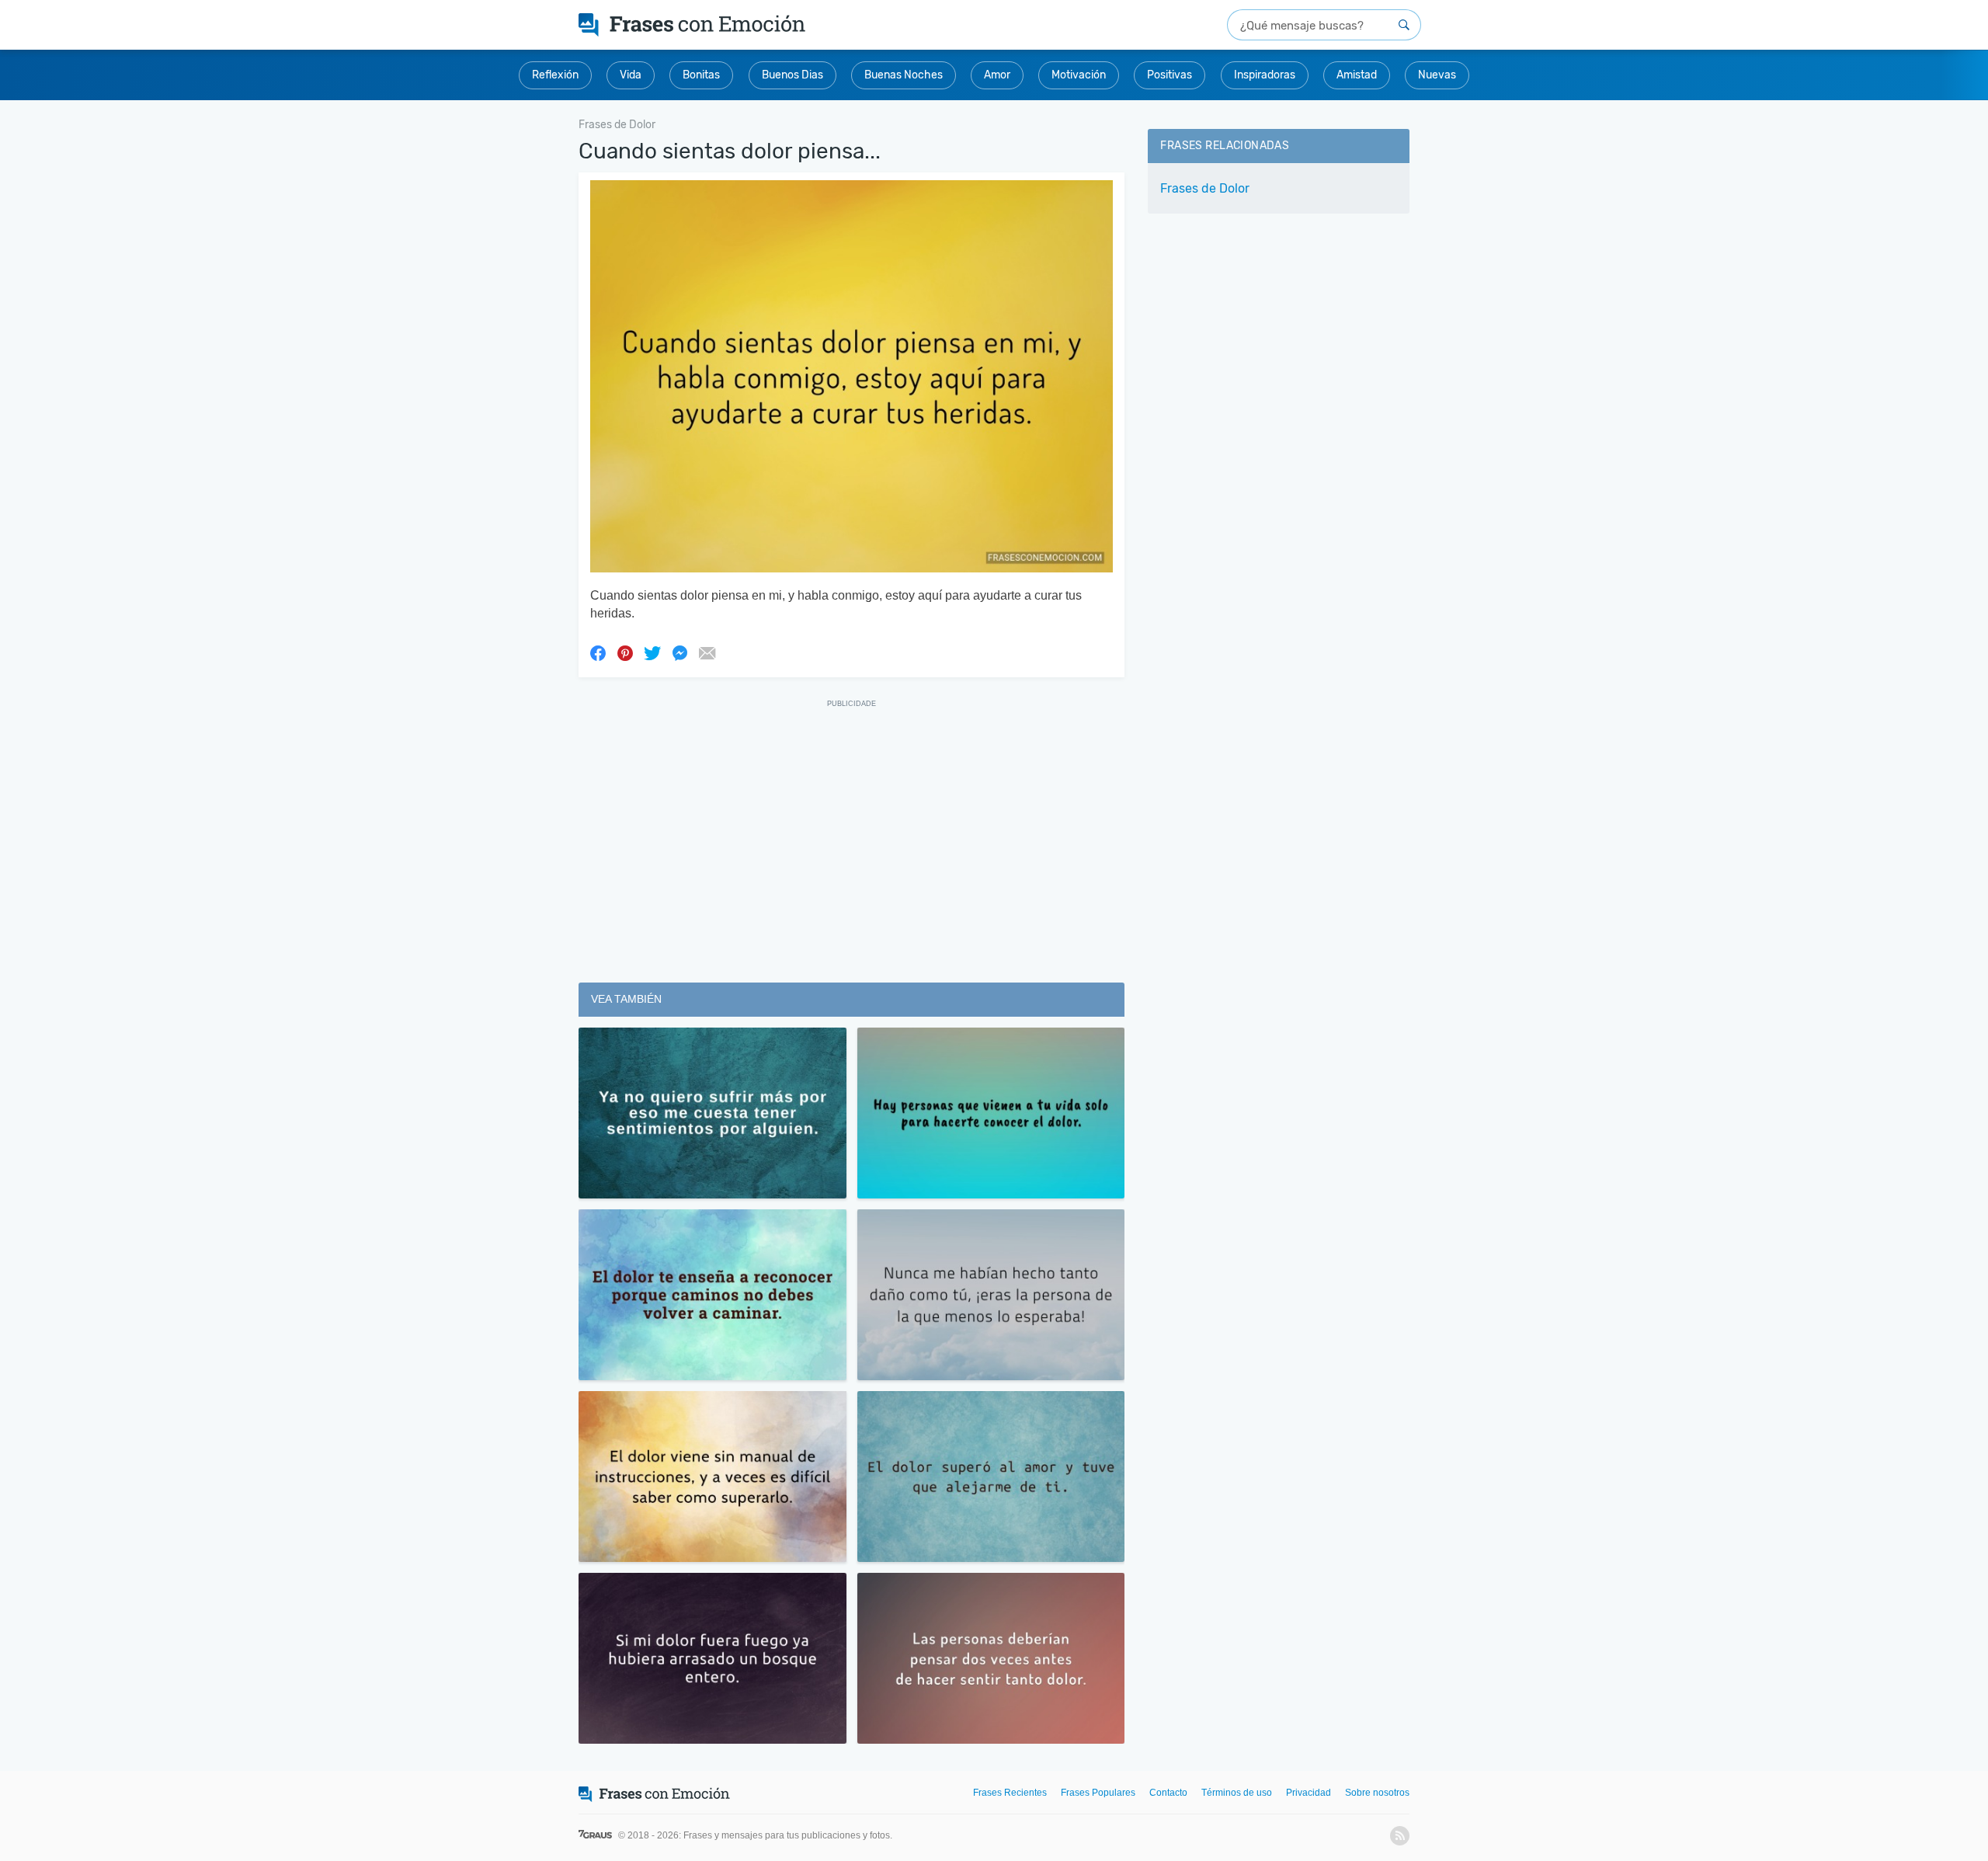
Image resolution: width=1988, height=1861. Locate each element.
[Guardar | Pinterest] (625, 652)
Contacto (1168, 1793)
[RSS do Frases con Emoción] (1400, 1836)
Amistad (1357, 75)
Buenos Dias (792, 75)
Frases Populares (1098, 1793)
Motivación (1079, 75)
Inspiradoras (1265, 75)
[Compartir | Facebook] (598, 652)
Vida (631, 75)
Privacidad (1309, 1793)
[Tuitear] (652, 652)
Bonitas (701, 75)
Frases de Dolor (1205, 188)
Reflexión (555, 75)
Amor (997, 75)
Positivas (1170, 75)
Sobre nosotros (1377, 1793)
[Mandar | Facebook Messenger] (679, 652)
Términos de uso (1237, 1793)
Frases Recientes (1010, 1793)
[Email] (707, 652)
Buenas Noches (904, 75)
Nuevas (1437, 75)
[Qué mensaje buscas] (1404, 25)
